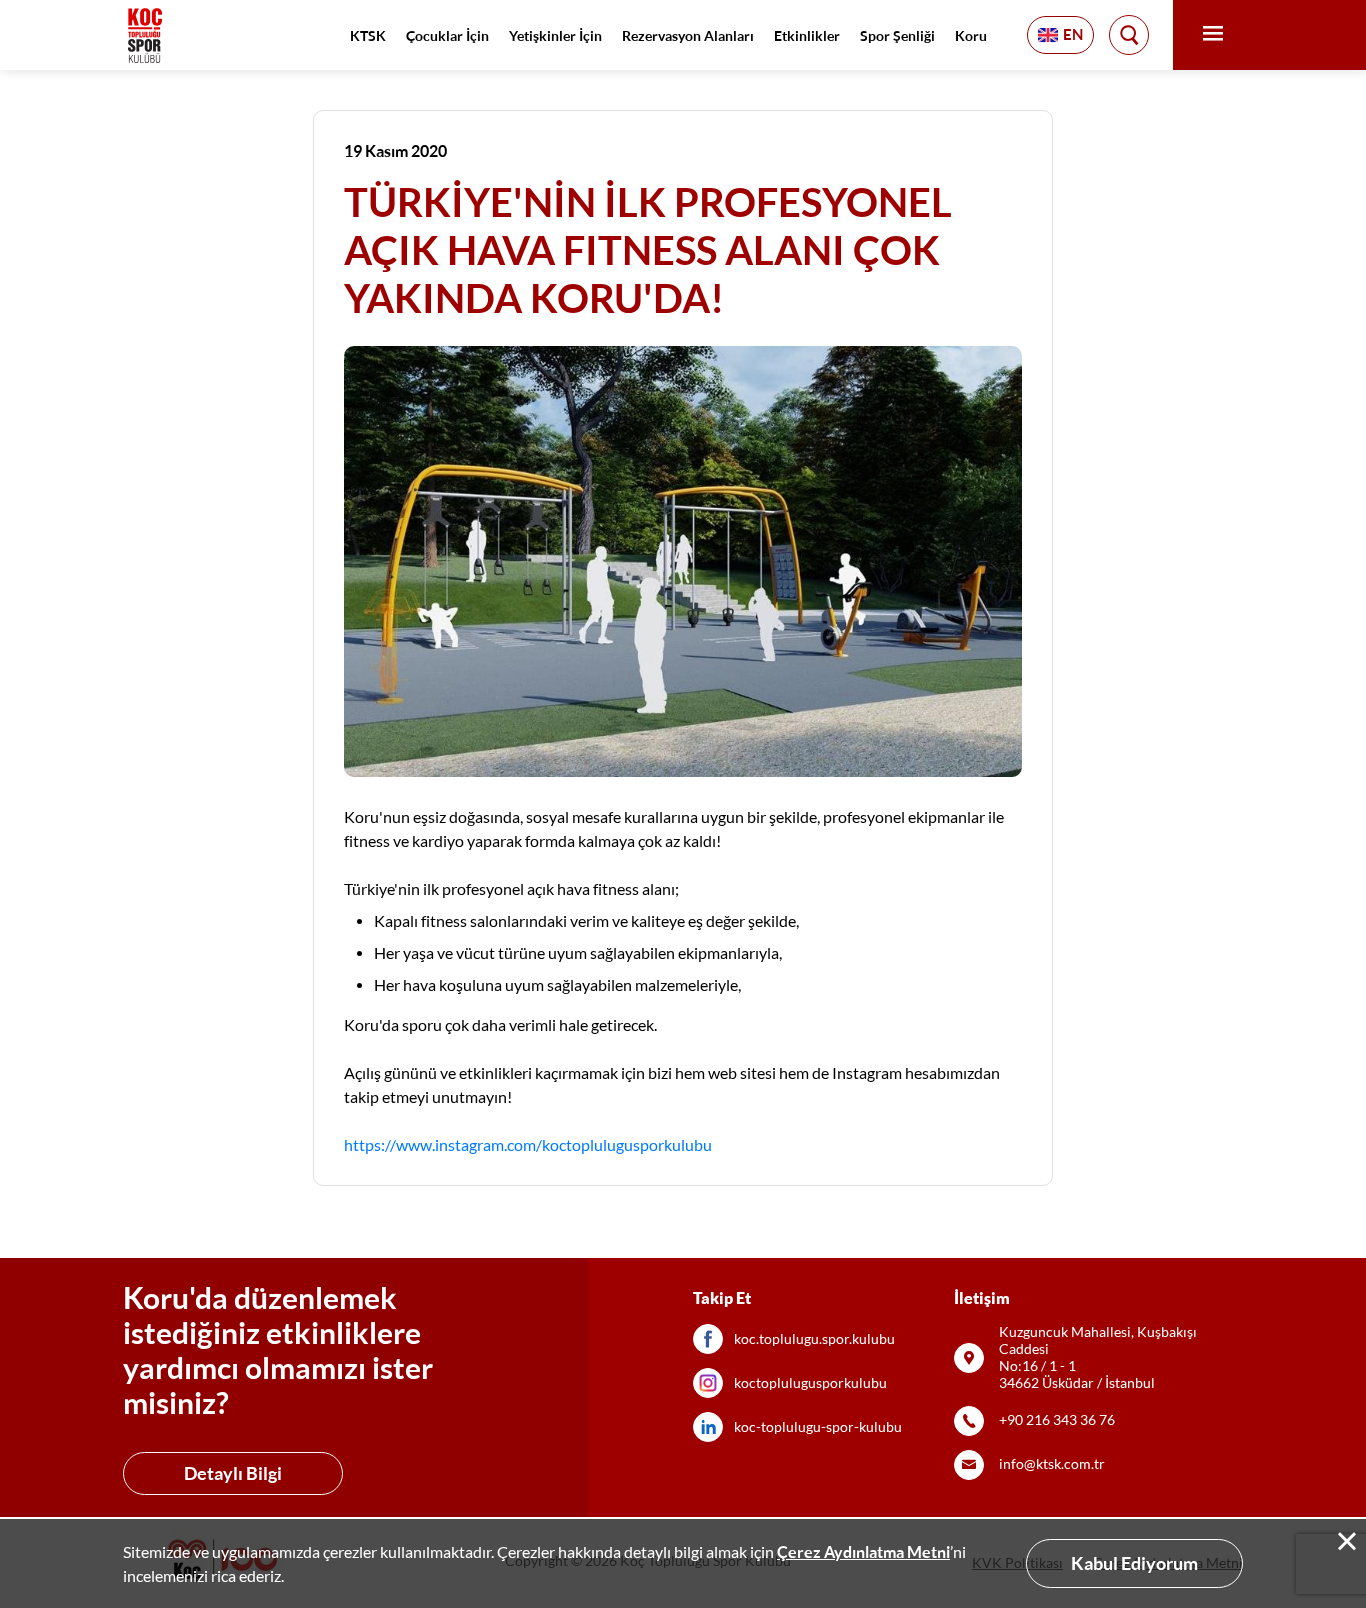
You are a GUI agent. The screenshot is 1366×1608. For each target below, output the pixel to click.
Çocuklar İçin (447, 36)
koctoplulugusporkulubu (810, 1383)
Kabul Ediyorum (1134, 1563)
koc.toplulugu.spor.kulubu (814, 1339)
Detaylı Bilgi (233, 1473)
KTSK (368, 36)
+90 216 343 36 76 (1057, 1420)
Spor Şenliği (897, 36)
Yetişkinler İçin (555, 36)
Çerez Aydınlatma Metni (863, 1552)
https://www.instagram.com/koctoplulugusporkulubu (528, 1145)
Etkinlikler (807, 36)
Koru (971, 36)
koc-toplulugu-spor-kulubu (818, 1427)
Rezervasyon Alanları (688, 36)
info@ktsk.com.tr (1052, 1464)
